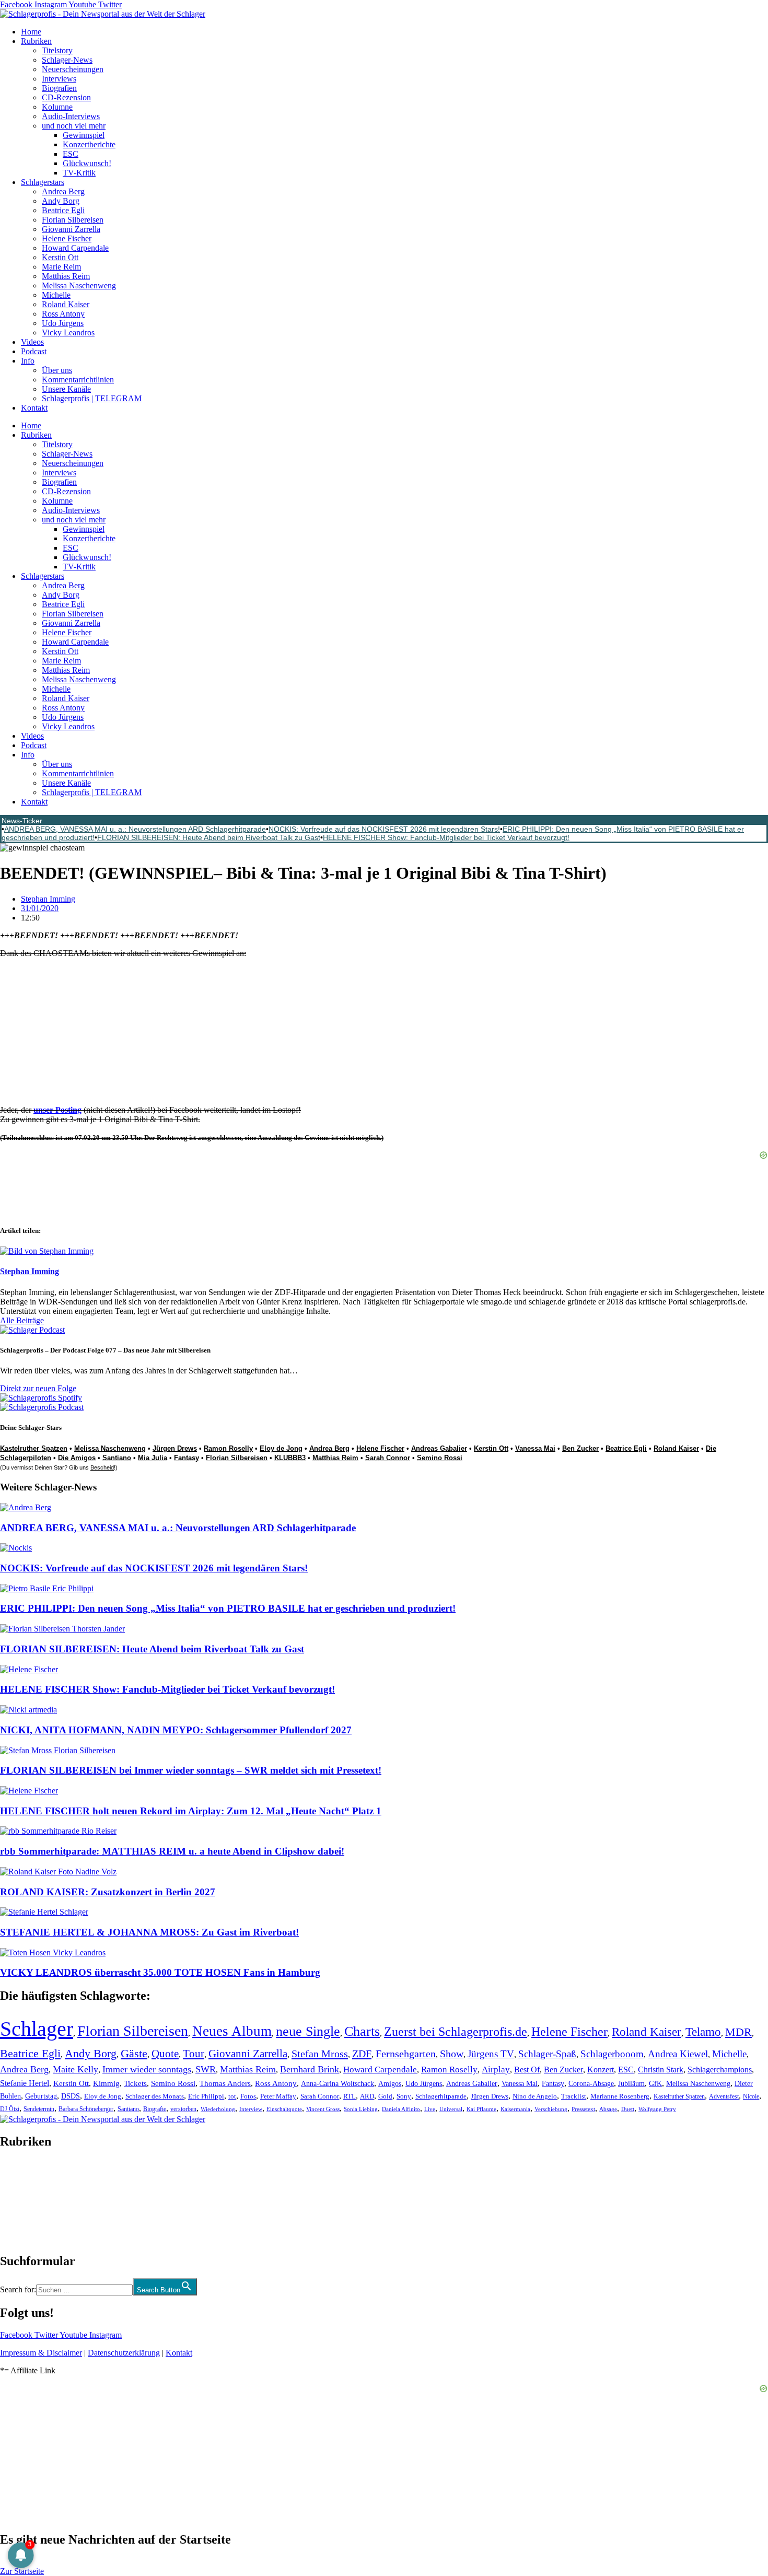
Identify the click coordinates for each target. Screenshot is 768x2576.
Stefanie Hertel (25, 2083)
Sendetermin (39, 2109)
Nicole (751, 2096)
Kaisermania (515, 2109)
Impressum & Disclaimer (41, 2353)
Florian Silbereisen (73, 220)
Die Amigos (77, 1458)
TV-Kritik (79, 173)
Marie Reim (61, 267)
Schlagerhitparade (441, 2096)
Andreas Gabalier (439, 1448)
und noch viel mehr (74, 126)
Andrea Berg (63, 191)
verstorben (183, 2109)
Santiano (117, 1458)
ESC (71, 154)
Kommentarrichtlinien (78, 380)
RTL (350, 2096)
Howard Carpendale (75, 248)
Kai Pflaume (481, 2109)
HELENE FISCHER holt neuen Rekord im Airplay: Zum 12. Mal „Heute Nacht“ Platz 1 (191, 1811)
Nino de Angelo (535, 2096)
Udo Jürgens (63, 323)
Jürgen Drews (175, 1448)
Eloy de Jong (281, 1448)
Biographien (20, 2201)
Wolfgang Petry (657, 2109)
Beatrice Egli (63, 210)
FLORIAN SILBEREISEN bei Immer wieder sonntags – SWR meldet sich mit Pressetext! (191, 1770)
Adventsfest (724, 2096)
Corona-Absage (591, 2083)
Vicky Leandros (68, 333)
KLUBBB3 (290, 1458)
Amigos (390, 2083)
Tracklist (574, 2096)
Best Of (527, 2070)
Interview (251, 2109)
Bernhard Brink (310, 2069)
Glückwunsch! (87, 163)
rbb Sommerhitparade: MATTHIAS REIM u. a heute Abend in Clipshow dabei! (172, 1851)
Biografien (59, 88)
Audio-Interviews (71, 116)
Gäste (134, 2053)
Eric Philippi (206, 2096)
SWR (206, 2069)
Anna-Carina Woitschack (338, 2083)
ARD (367, 2096)
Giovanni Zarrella (71, 229)
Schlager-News (67, 60)
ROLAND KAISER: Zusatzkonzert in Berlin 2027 (108, 1892)
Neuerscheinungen (73, 69)
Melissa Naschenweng (79, 285)
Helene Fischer (67, 238)
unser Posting (57, 1110)
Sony (404, 2096)
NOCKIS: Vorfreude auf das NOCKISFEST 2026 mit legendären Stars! (384, 829)
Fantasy (187, 1458)
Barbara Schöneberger (86, 2109)
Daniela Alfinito (401, 2109)
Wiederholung (218, 2109)
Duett (628, 2109)
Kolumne (57, 107)
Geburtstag (41, 2096)
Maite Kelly (75, 2069)
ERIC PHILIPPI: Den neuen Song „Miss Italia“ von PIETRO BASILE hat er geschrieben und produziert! (228, 1608)
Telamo (703, 2032)
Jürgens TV (491, 2054)
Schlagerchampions (720, 2070)
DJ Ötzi (10, 2109)
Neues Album (232, 2031)
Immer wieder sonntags (147, 2069)
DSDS (71, 2096)
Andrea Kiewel (678, 2054)
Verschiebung (551, 2109)
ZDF (362, 2054)
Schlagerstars (43, 182)
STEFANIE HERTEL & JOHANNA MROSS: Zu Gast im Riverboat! (149, 1932)
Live (430, 2109)
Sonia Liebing (361, 2109)
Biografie (155, 2109)
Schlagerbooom (612, 2054)
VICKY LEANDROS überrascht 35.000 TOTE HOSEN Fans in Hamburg (160, 1972)
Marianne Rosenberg (620, 2096)
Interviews (59, 79)
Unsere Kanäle (66, 389)
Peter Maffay (278, 2096)
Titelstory (57, 50)
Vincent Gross (323, 2109)
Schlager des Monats (155, 2096)
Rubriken (36, 41)
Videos (32, 342)
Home (31, 32)
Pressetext (583, 2109)
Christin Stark (661, 2070)
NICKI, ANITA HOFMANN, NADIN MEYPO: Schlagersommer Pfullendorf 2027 (176, 1730)
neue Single (308, 2031)
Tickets (135, 2083)
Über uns (57, 370)
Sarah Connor (388, 1458)
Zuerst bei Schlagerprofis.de (456, 2031)
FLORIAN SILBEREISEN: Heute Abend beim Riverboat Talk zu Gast (209, 837)
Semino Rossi (440, 1458)
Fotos (248, 2096)
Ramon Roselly (228, 1448)
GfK (655, 2084)
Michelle (56, 295)
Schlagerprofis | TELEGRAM (92, 398)
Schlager (37, 2029)
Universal (451, 2109)
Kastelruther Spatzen (34, 1448)
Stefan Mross (320, 2054)
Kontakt (34, 408)
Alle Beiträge (22, 1320)
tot (232, 2096)
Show (452, 2054)
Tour (194, 2054)
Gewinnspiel (84, 135)
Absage (608, 2109)
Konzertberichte (89, 144)
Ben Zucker (580, 1448)
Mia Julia (153, 1458)
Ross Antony (63, 314)
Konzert (601, 2070)
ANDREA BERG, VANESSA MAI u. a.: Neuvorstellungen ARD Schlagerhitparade (135, 829)
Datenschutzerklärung (124, 2353)
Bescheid (102, 1467)
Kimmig (106, 2083)
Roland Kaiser (66, 304)
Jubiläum (631, 2084)
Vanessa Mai (535, 1448)
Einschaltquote (284, 2109)
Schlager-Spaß (547, 2054)
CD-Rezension (66, 97)
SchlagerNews (24, 2173)
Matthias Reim (66, 276)
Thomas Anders (225, 2083)
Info (28, 361)
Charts (362, 2031)
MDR (738, 2032)
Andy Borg (61, 201)
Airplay (496, 2070)
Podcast (34, 351)
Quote (165, 2054)
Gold (385, 2096)
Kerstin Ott (60, 257)
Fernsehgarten (406, 2054)
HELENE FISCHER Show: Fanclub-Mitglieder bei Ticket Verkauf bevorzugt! (446, 837)
